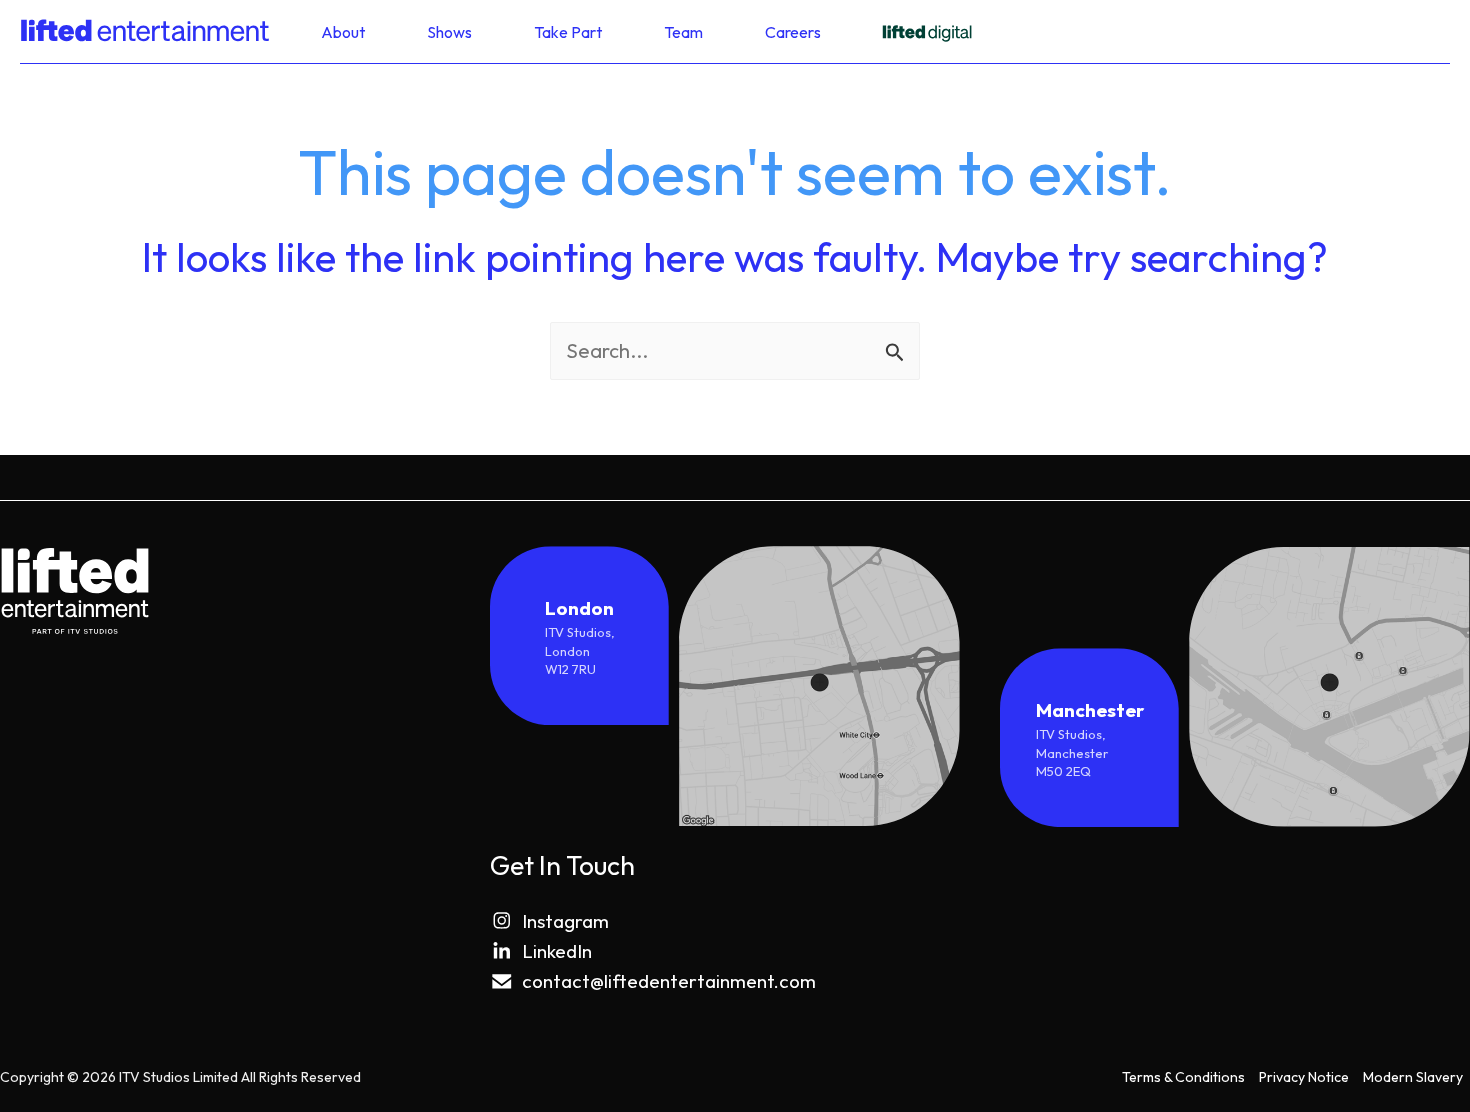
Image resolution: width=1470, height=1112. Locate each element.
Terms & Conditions (1183, 1077)
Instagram (565, 921)
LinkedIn (557, 951)
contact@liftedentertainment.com (669, 981)
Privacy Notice (1304, 1077)
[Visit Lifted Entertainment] (927, 31)
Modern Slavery (1413, 1077)
